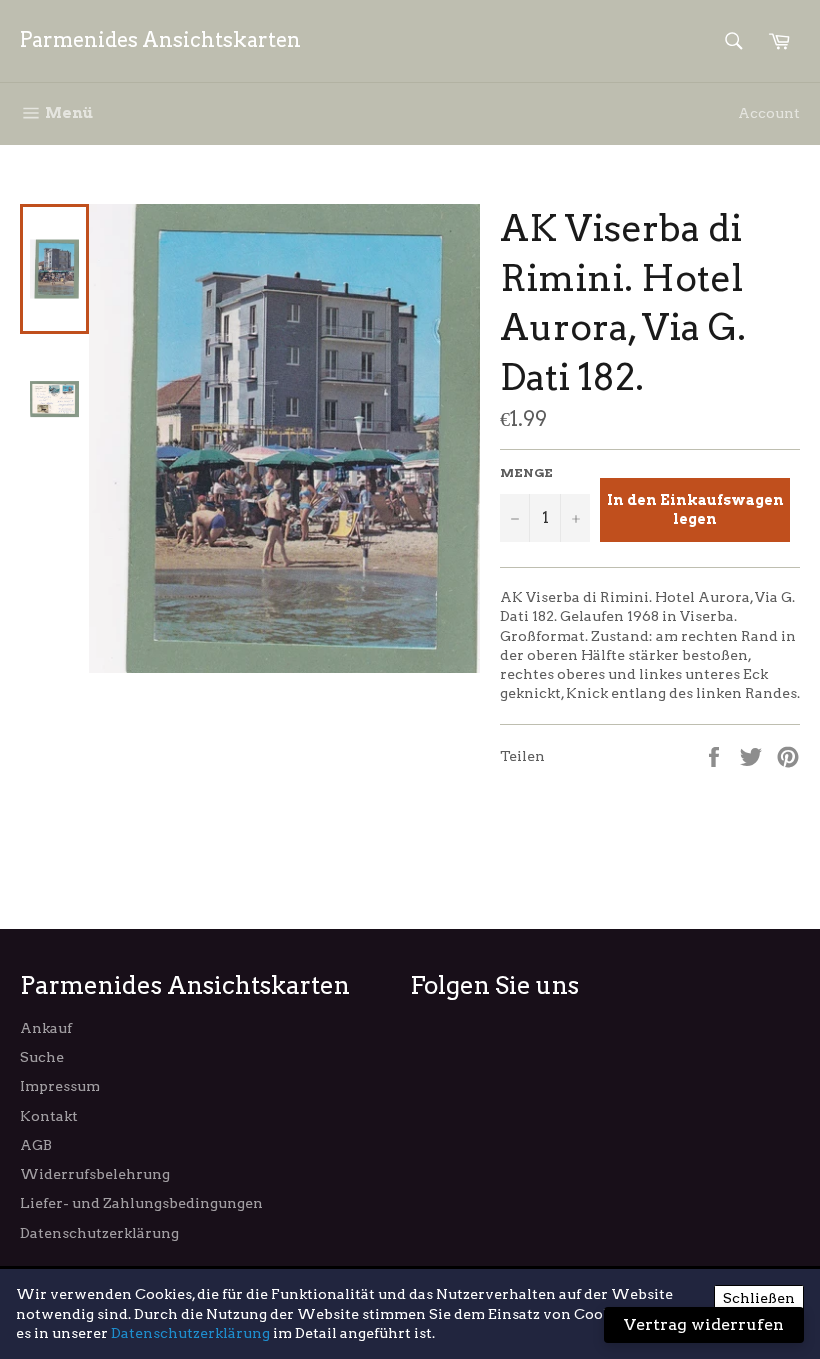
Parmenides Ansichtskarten (160, 40)
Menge (526, 472)
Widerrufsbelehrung (95, 1174)
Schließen (759, 1298)
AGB (36, 1145)
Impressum (60, 1086)
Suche (42, 1057)
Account (769, 113)
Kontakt (49, 1116)
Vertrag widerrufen (704, 1324)
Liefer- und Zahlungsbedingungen (141, 1203)
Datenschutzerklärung (99, 1233)
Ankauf (46, 1028)
